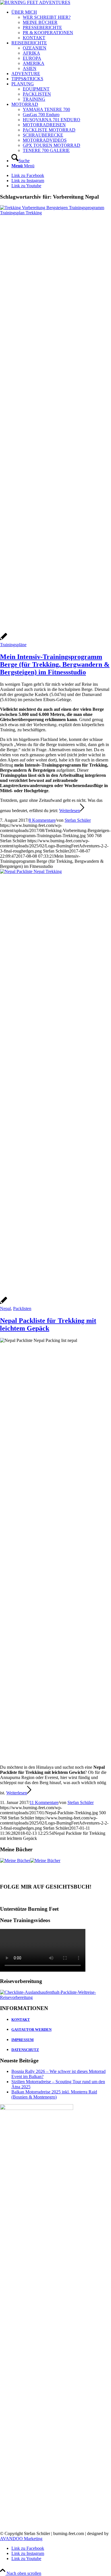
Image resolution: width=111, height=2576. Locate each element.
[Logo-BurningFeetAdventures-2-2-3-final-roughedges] (35, 2)
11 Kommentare (44, 1802)
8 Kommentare (42, 820)
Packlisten (22, 1308)
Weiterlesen (70, 811)
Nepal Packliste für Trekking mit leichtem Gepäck (48, 1324)
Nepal (5, 1308)
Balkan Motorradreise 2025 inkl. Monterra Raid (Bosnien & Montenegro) (54, 2094)
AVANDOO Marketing (21, 2539)
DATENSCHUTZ (25, 2050)
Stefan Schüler (78, 820)
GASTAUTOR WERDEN (31, 2030)
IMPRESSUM (22, 2040)
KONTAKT (21, 2020)
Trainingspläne (13, 645)
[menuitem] (61, 25)
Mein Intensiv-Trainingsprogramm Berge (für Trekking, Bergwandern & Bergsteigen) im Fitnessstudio (55, 664)
